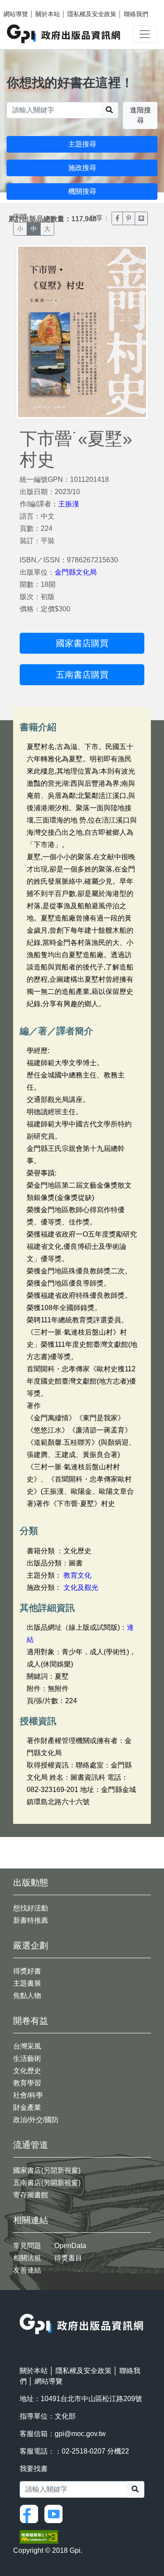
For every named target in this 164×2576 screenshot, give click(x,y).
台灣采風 (27, 2046)
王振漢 (69, 504)
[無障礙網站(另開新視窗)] (39, 2536)
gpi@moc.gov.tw (80, 2434)
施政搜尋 (82, 168)
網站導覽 (16, 14)
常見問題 (27, 2246)
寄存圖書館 (31, 2195)
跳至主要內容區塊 (24, 4)
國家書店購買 (82, 643)
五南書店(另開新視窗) (47, 2183)
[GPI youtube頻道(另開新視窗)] (56, 2513)
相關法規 (27, 2258)
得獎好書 (27, 1971)
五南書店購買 (82, 675)
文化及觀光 (81, 1588)
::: (22, 2308)
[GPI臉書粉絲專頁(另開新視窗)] (31, 2513)
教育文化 (77, 1575)
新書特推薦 (31, 1920)
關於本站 (48, 14)
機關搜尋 (82, 191)
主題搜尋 (82, 144)
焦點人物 (27, 1996)
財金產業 (27, 2107)
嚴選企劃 (31, 1945)
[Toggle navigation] (145, 34)
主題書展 (27, 1983)
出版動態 (31, 1882)
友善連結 (27, 2270)
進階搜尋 (140, 115)
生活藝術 (27, 2058)
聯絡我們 (136, 14)
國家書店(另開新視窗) (47, 2170)
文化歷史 (27, 2071)
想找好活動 (31, 1908)
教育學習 (27, 2083)
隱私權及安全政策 (92, 14)
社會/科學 (28, 2095)
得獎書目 (68, 2258)
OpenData (70, 2246)
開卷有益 (31, 2021)
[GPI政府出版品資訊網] (64, 34)
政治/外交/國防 (36, 2120)
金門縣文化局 (76, 572)
